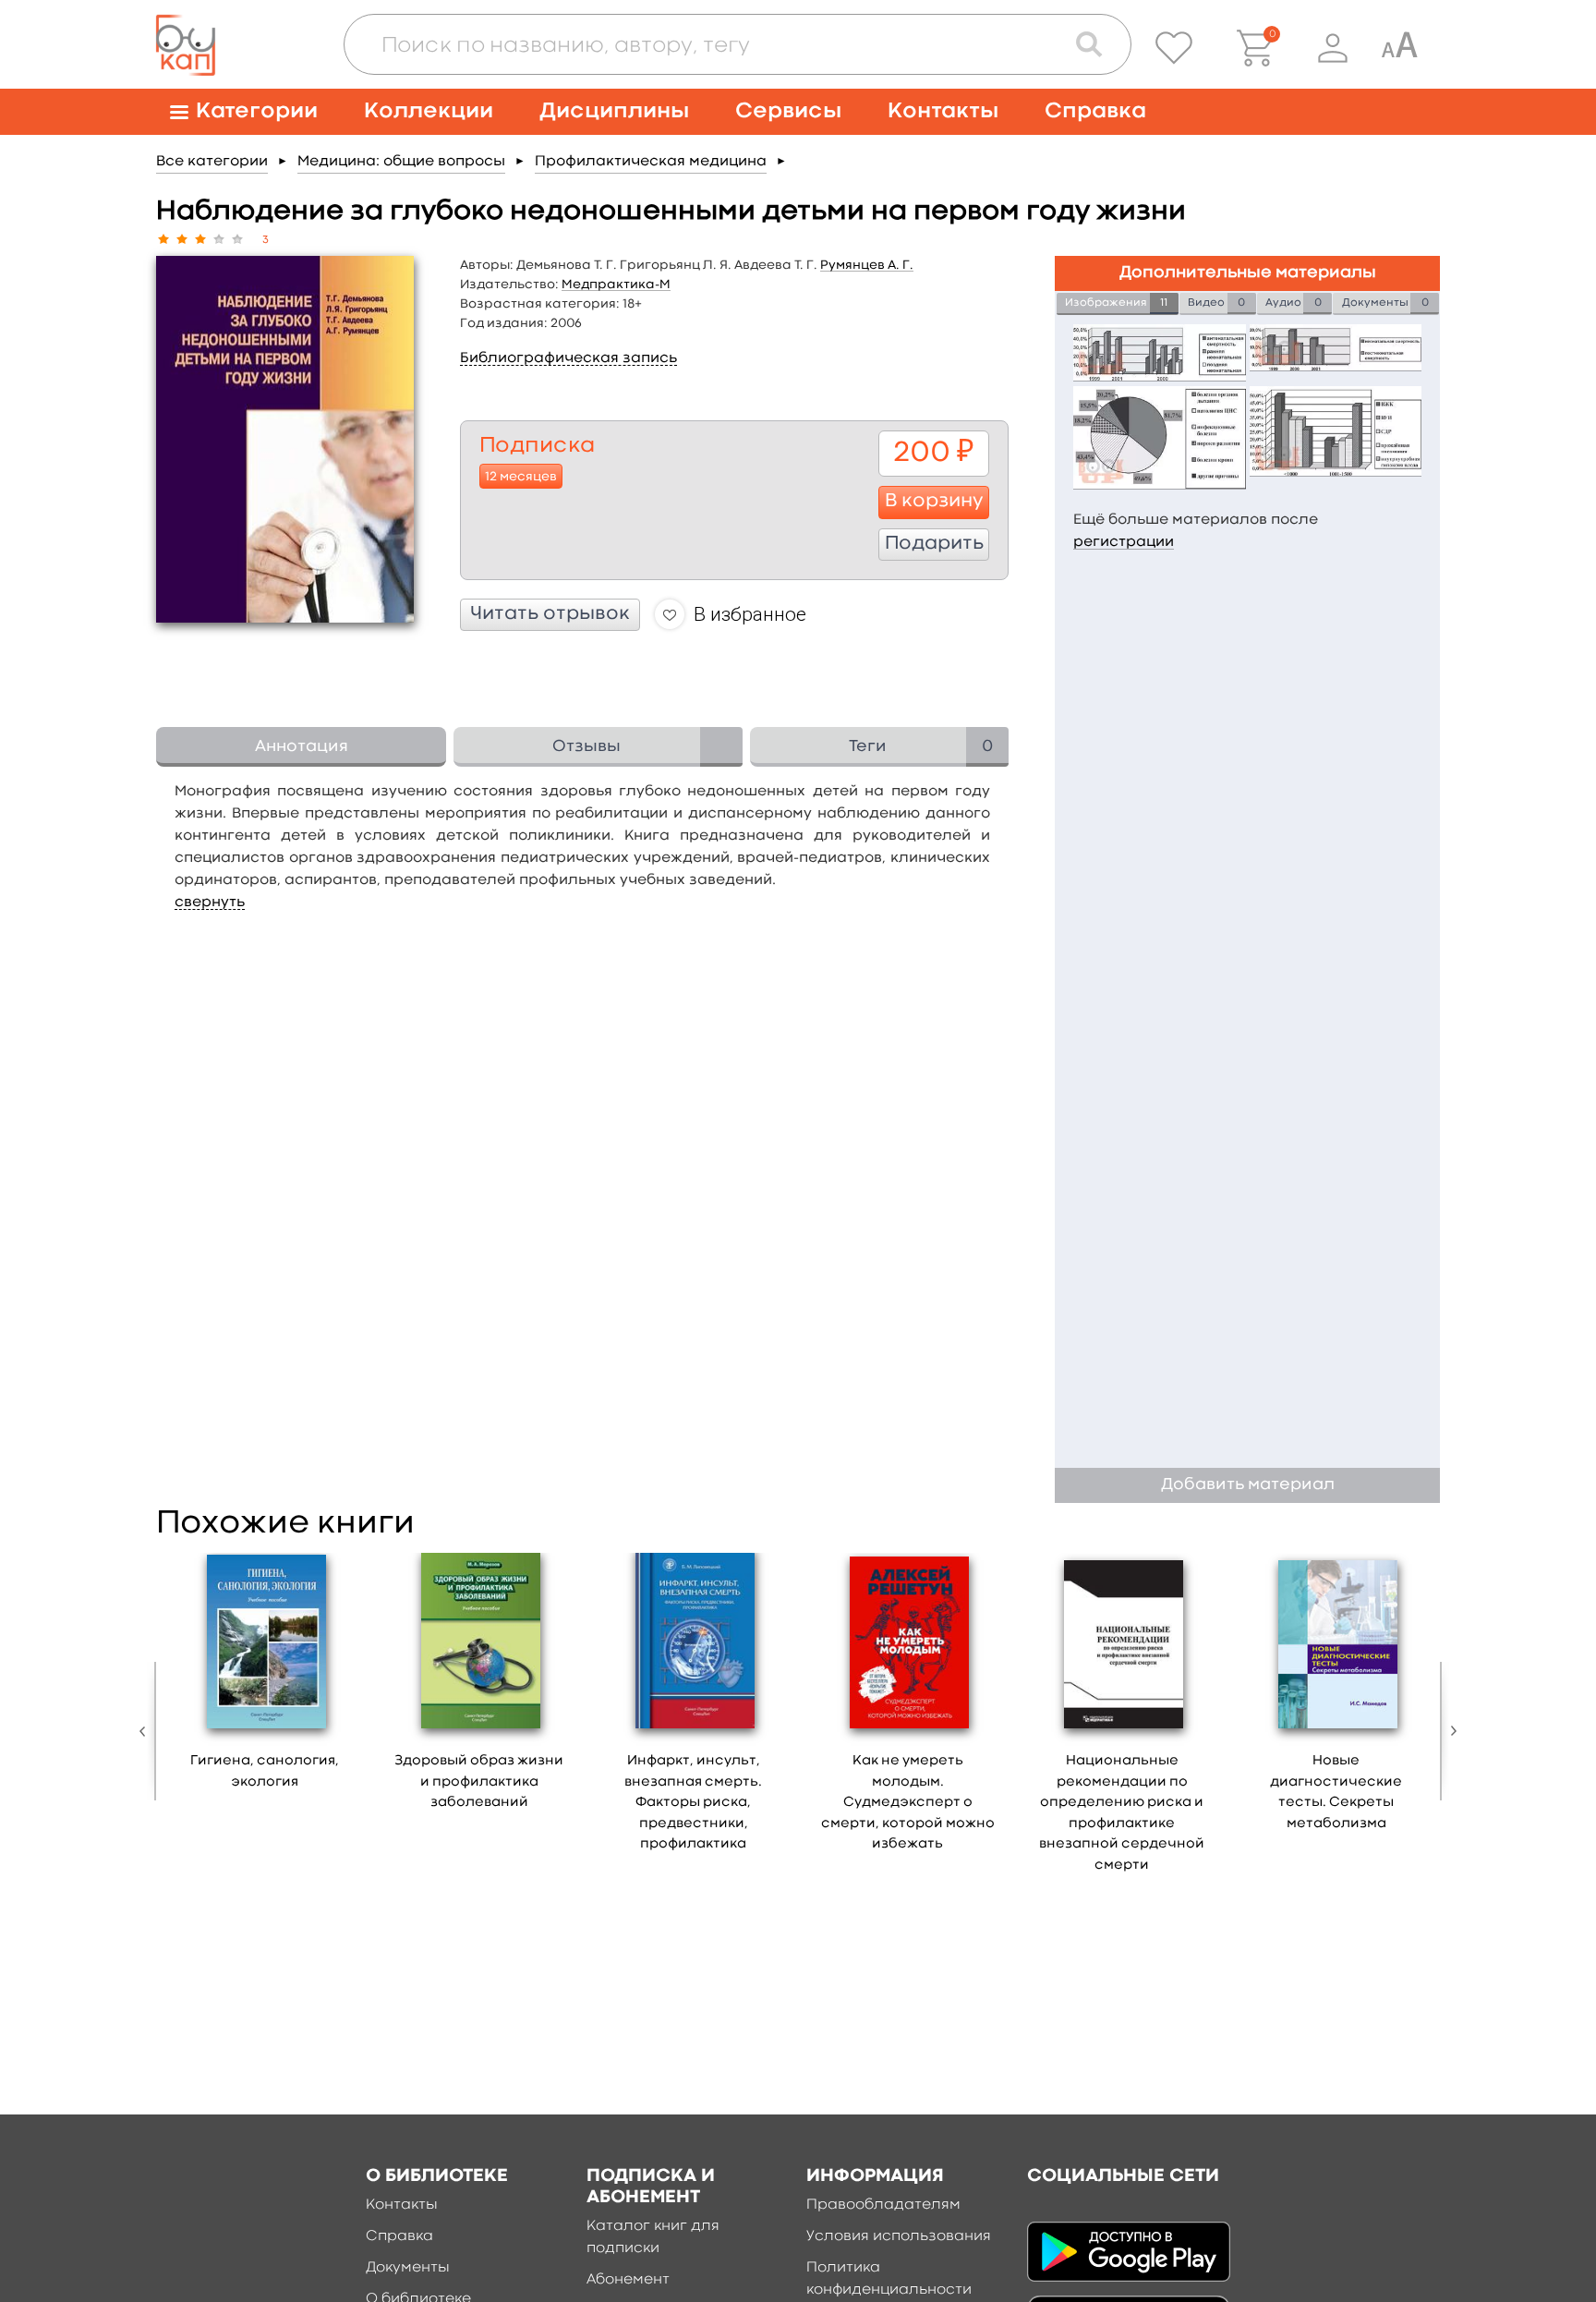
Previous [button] (147, 1731)
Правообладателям (883, 2205)
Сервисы (788, 111)
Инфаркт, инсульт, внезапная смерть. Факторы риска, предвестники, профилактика (693, 1803)
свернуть (210, 903)
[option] (265, 1678)
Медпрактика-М (616, 285)
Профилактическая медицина (651, 162)
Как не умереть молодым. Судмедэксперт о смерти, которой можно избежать (908, 1803)
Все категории (212, 162)
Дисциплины (614, 111)
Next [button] (1449, 1731)
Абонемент (628, 2280)
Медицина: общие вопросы (401, 162)
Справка (1095, 111)
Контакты (943, 111)
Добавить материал (1248, 1485)
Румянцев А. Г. (867, 265)
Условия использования (899, 2236)
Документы (408, 2268)
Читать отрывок (550, 614)
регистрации (1124, 542)
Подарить (934, 544)
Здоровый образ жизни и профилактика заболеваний (479, 1782)
